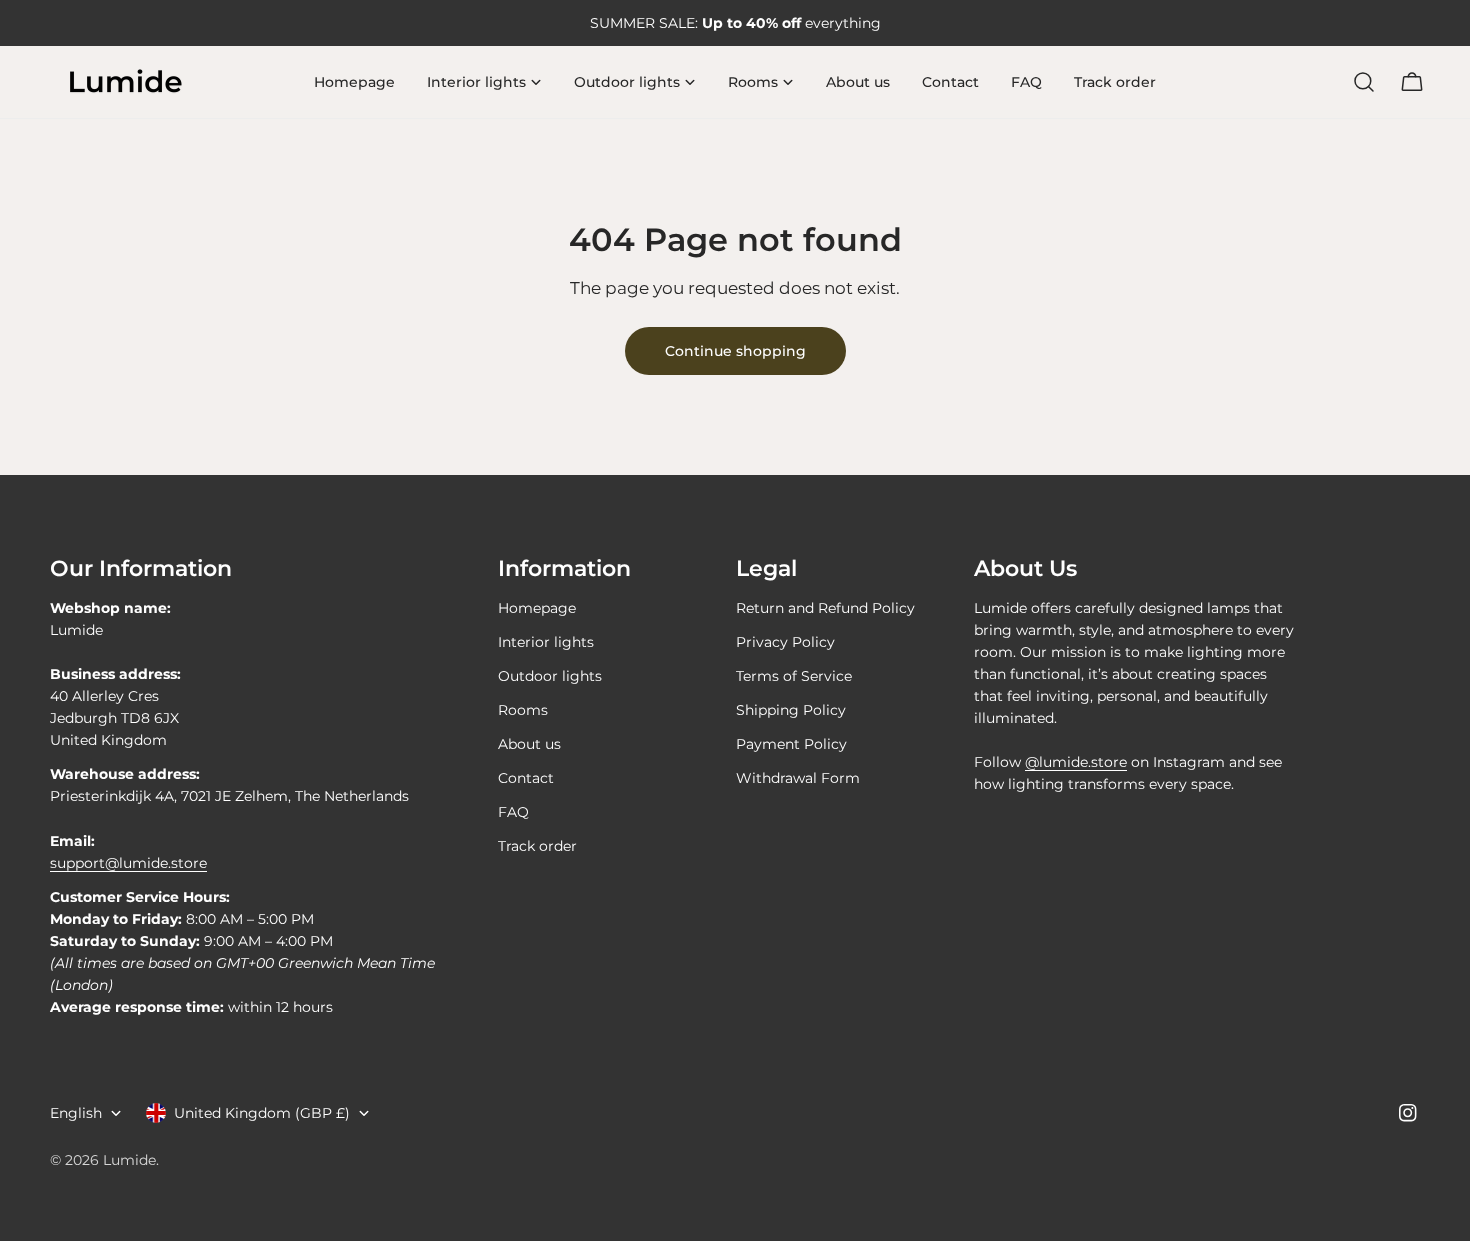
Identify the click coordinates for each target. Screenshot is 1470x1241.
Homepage (537, 608)
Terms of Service (794, 676)
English (76, 1113)
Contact (526, 778)
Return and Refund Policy (825, 608)
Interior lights (546, 642)
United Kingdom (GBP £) (262, 1113)
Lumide (129, 1160)
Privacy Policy (785, 642)
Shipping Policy (791, 710)
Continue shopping (735, 351)
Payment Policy (791, 744)
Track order (537, 846)
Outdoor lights (550, 676)
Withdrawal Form (798, 778)
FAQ (513, 812)
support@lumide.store (128, 863)
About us (529, 744)
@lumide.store (1076, 762)
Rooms (523, 710)
